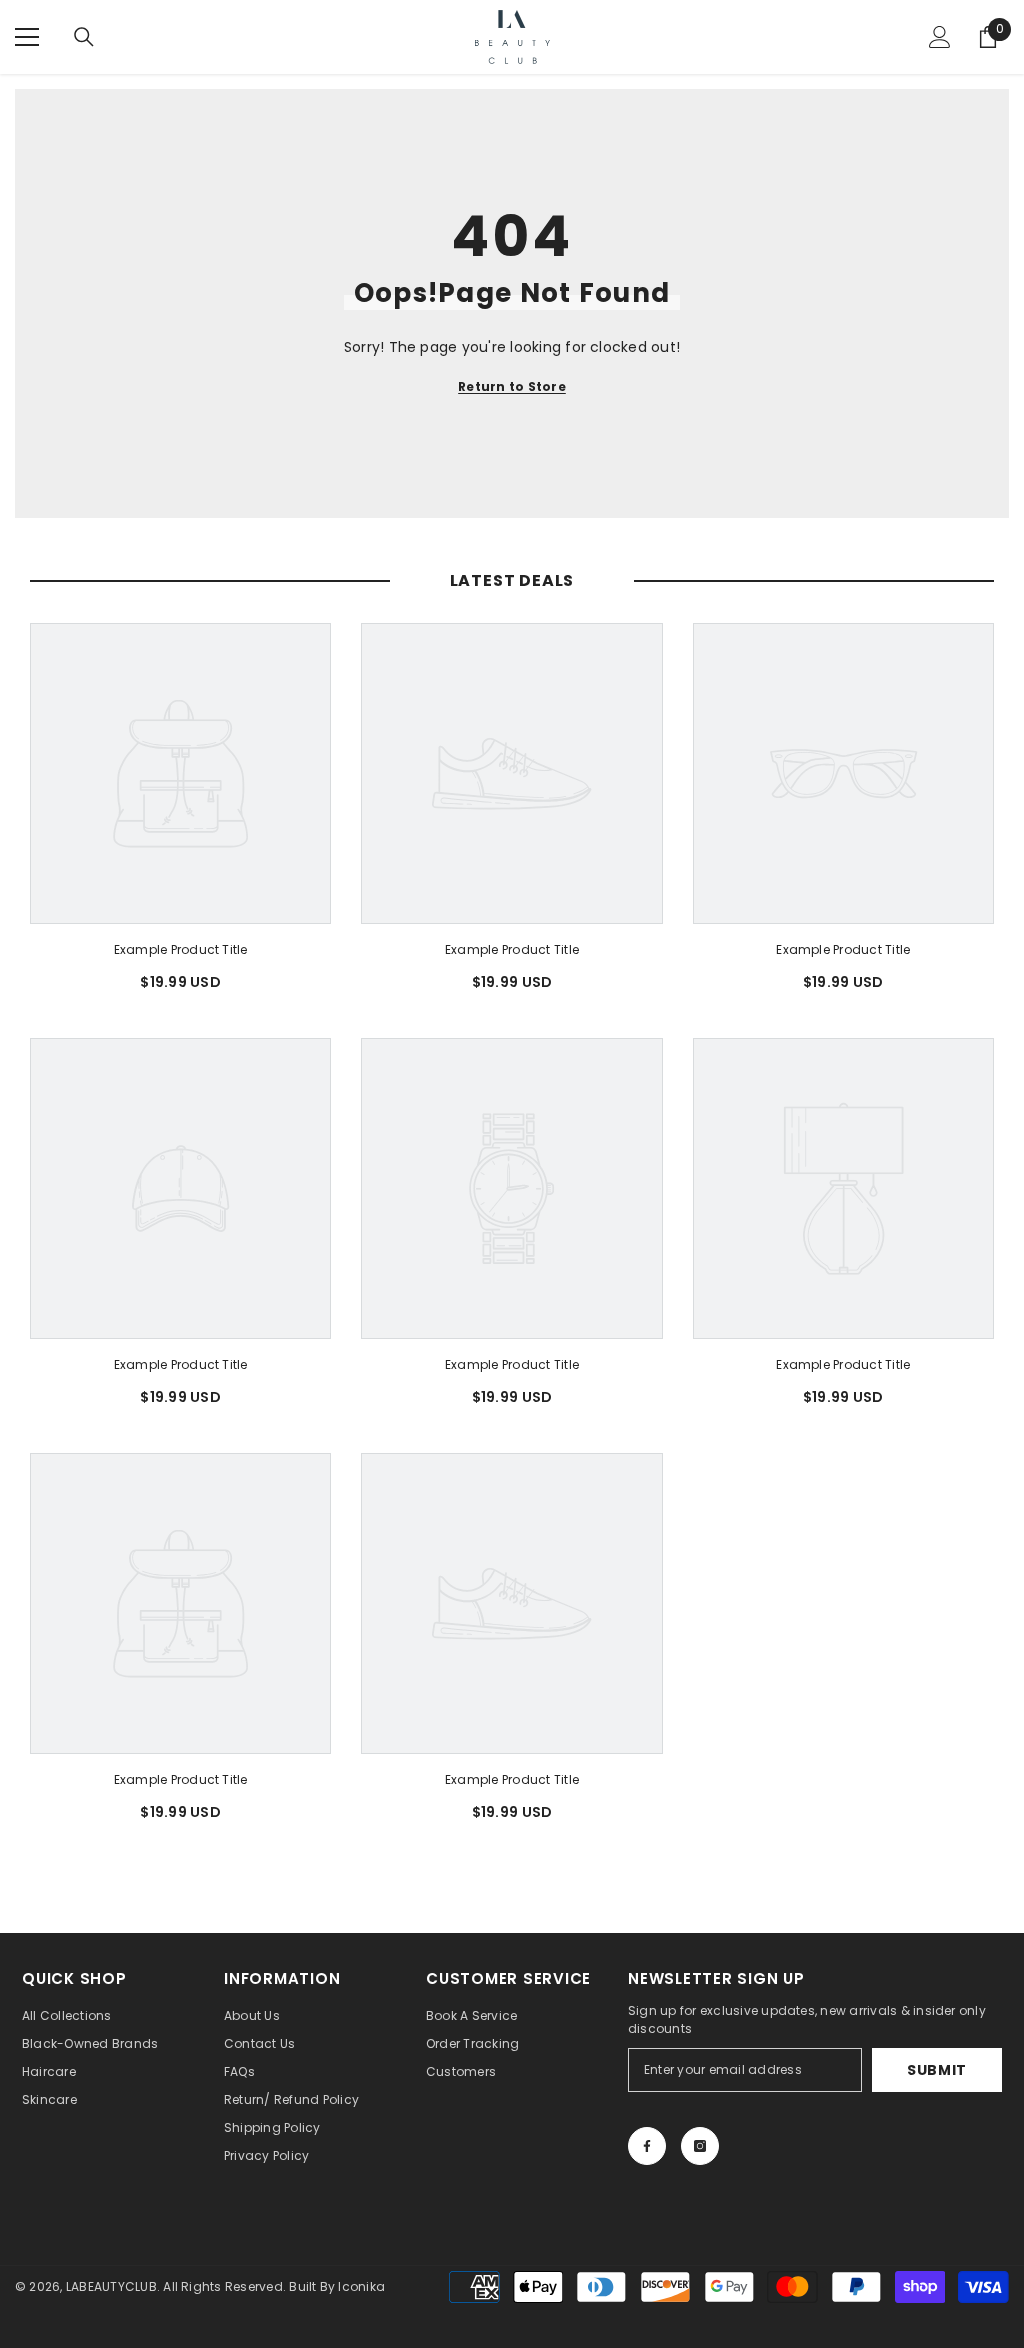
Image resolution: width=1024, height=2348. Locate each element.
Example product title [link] (181, 949)
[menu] (27, 37)
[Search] (84, 37)
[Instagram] (700, 2146)
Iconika (361, 2286)
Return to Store (512, 386)
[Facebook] (647, 2146)
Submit (937, 2070)
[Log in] (940, 37)
